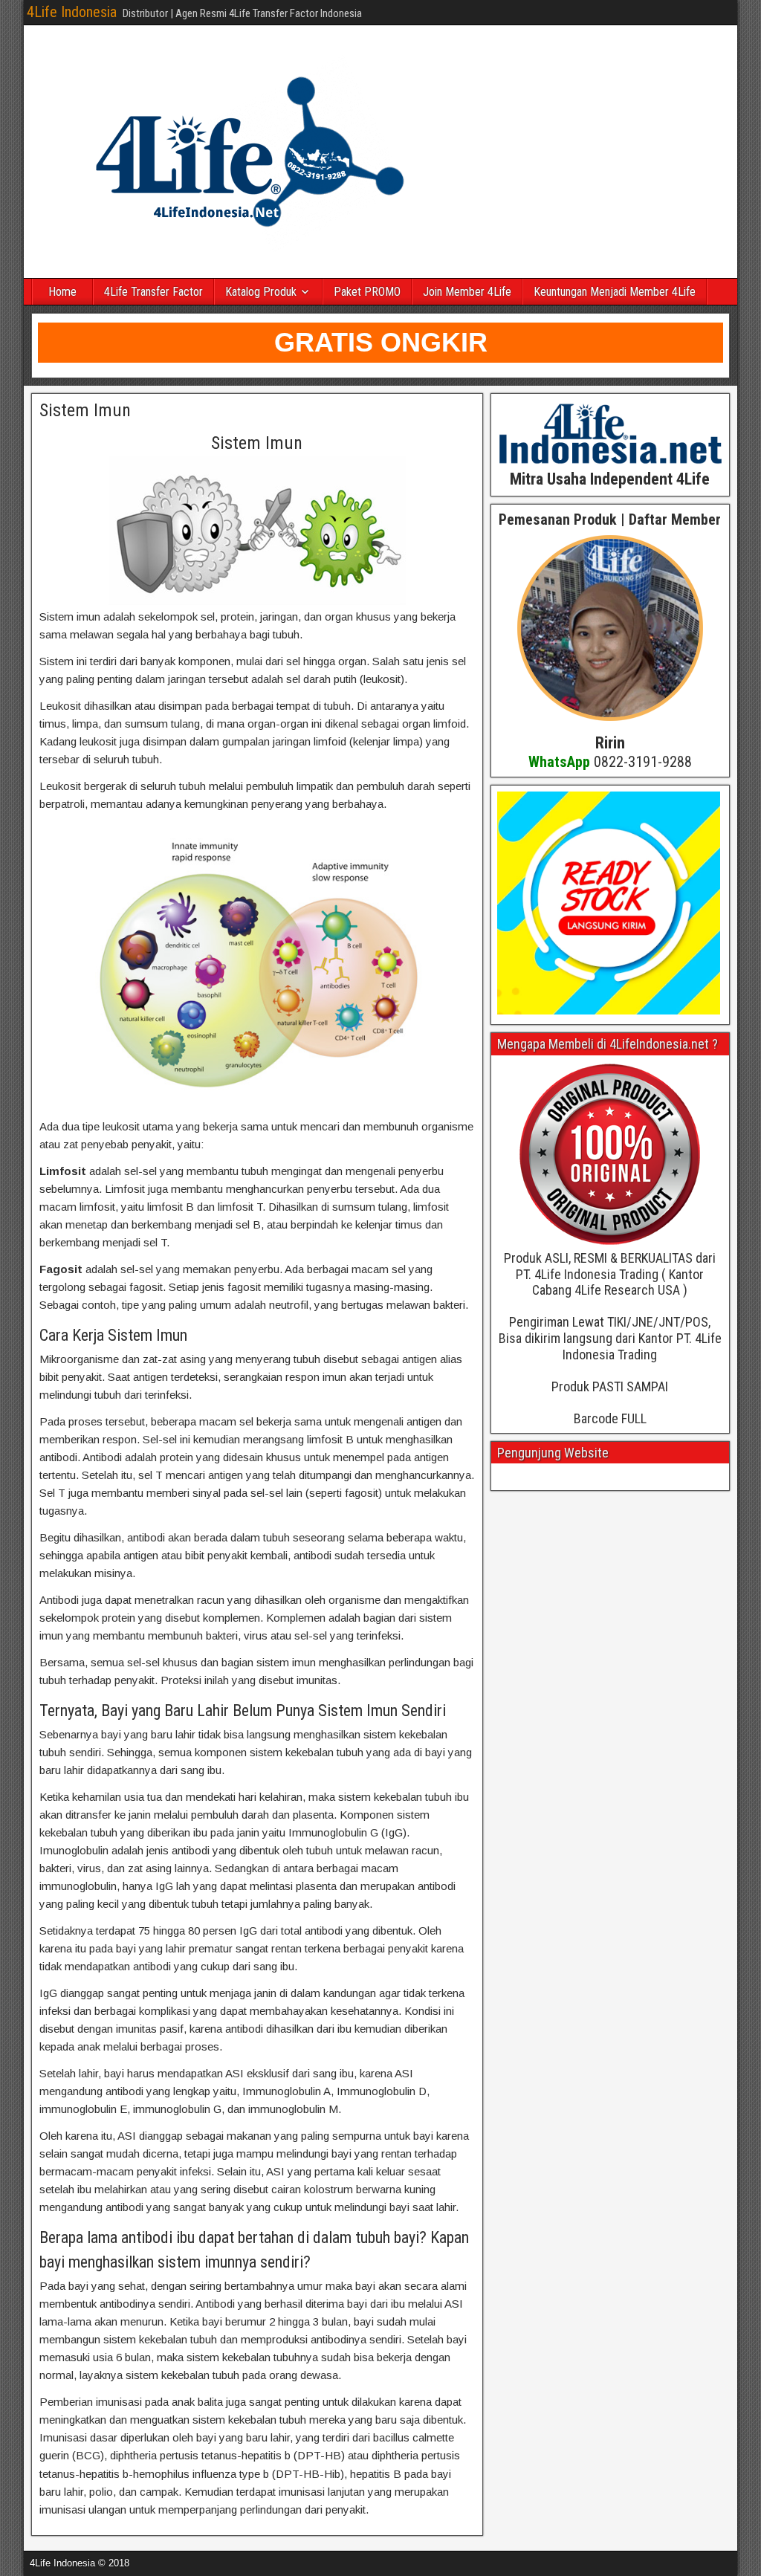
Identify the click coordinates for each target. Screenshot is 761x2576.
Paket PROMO (367, 292)
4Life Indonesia (72, 12)
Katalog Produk (261, 292)
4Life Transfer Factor (153, 292)
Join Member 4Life (467, 292)
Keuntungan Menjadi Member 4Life (615, 292)
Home (62, 292)
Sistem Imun (85, 410)
